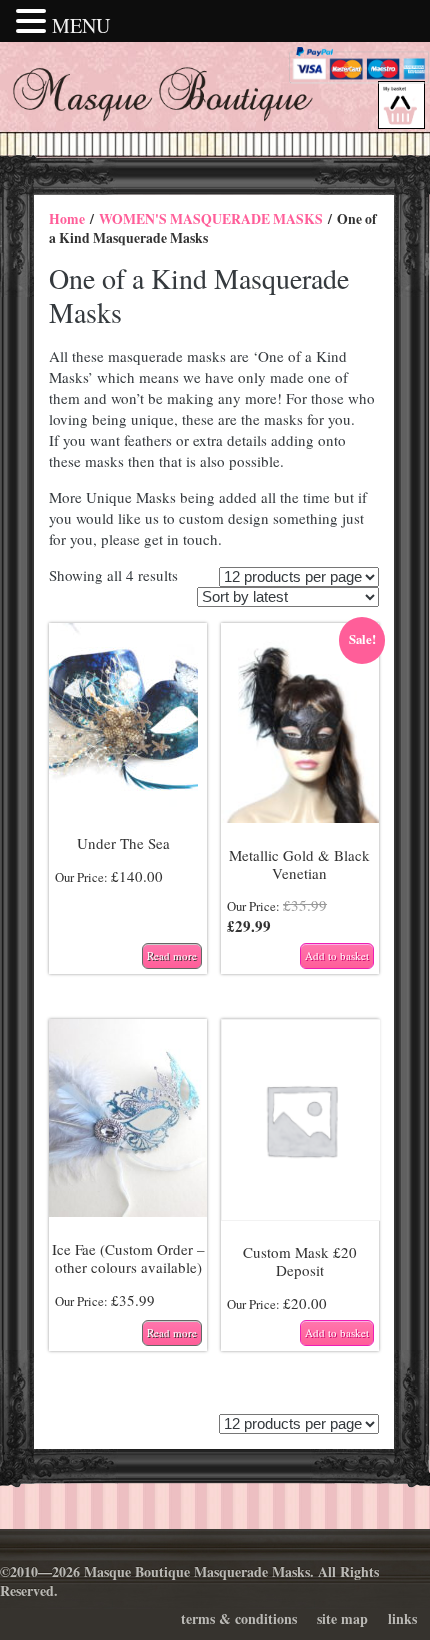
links (402, 1618)
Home (67, 219)
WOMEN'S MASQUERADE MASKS (211, 219)
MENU (81, 25)
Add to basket (337, 955)
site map (342, 1618)
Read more (172, 955)
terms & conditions (239, 1618)
